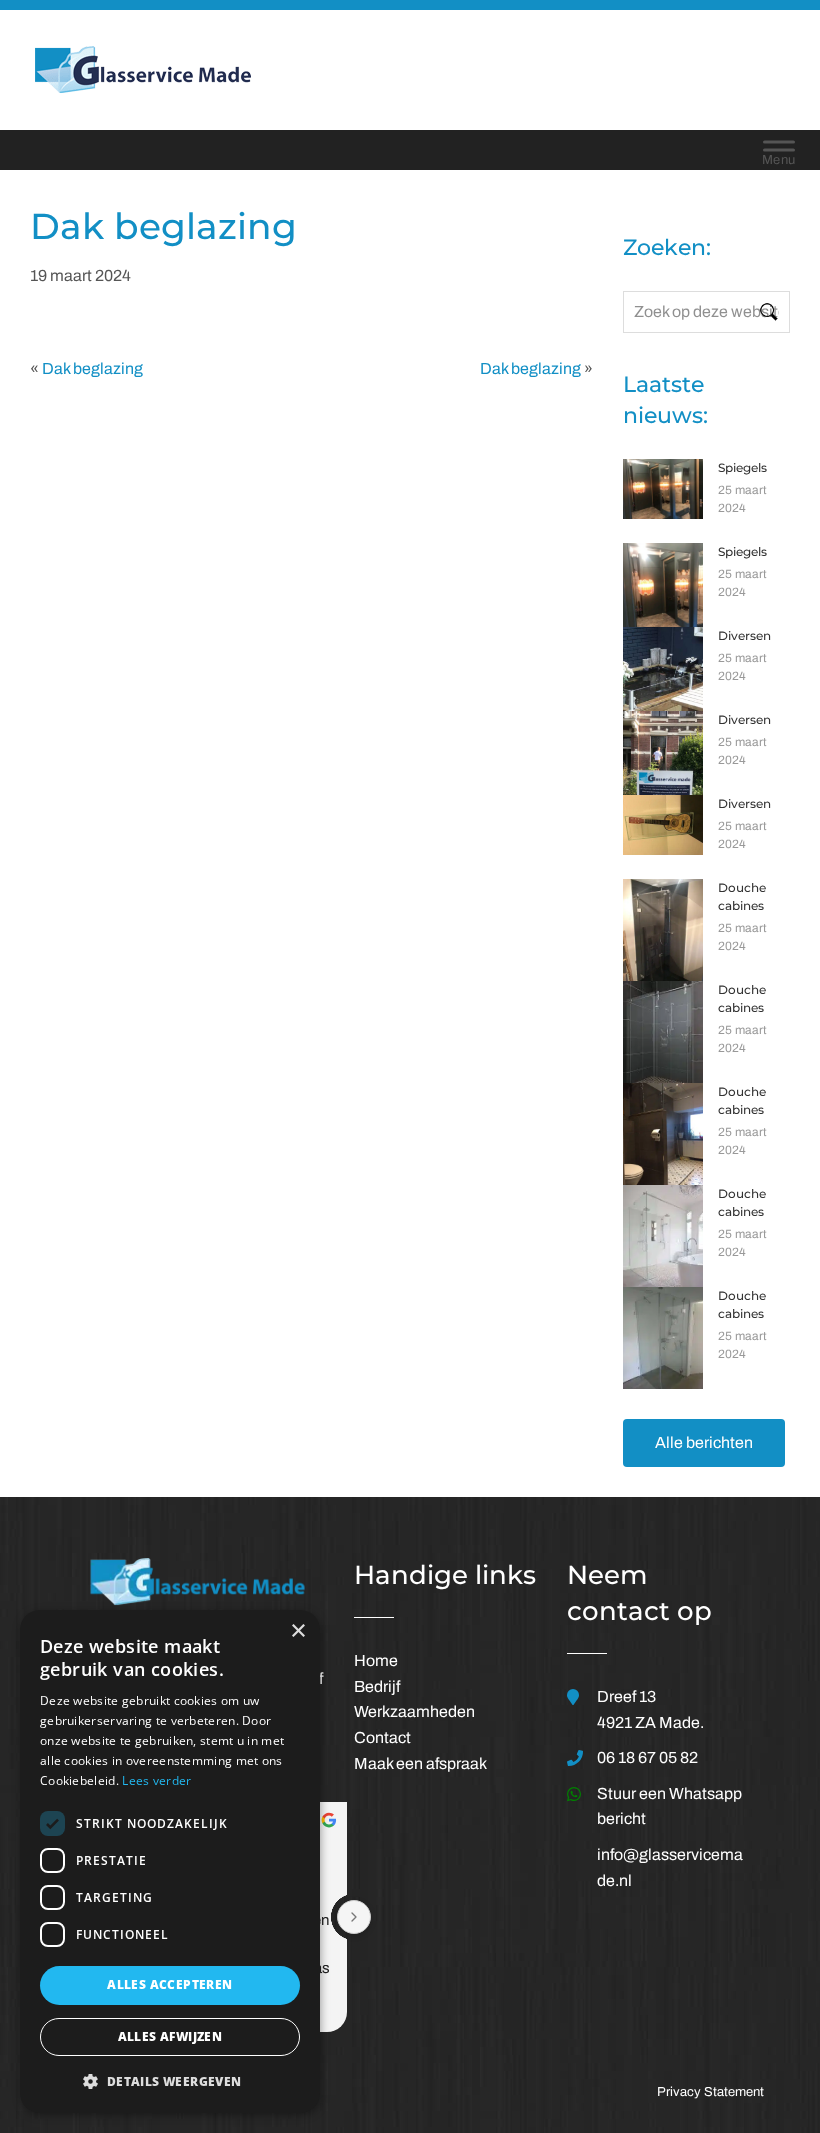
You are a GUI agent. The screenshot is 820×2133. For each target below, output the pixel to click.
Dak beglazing (92, 368)
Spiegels (742, 467)
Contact (382, 1737)
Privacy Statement (710, 2092)
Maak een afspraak (420, 1763)
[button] (170, 2081)
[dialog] (170, 1861)
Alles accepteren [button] (169, 1984)
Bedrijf (377, 1686)
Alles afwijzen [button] (170, 2036)
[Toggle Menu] (779, 149)
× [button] (297, 1631)
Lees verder (156, 1780)
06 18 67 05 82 (647, 1757)
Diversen (744, 635)
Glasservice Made (341, 69)
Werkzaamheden (414, 1711)
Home (376, 1660)
